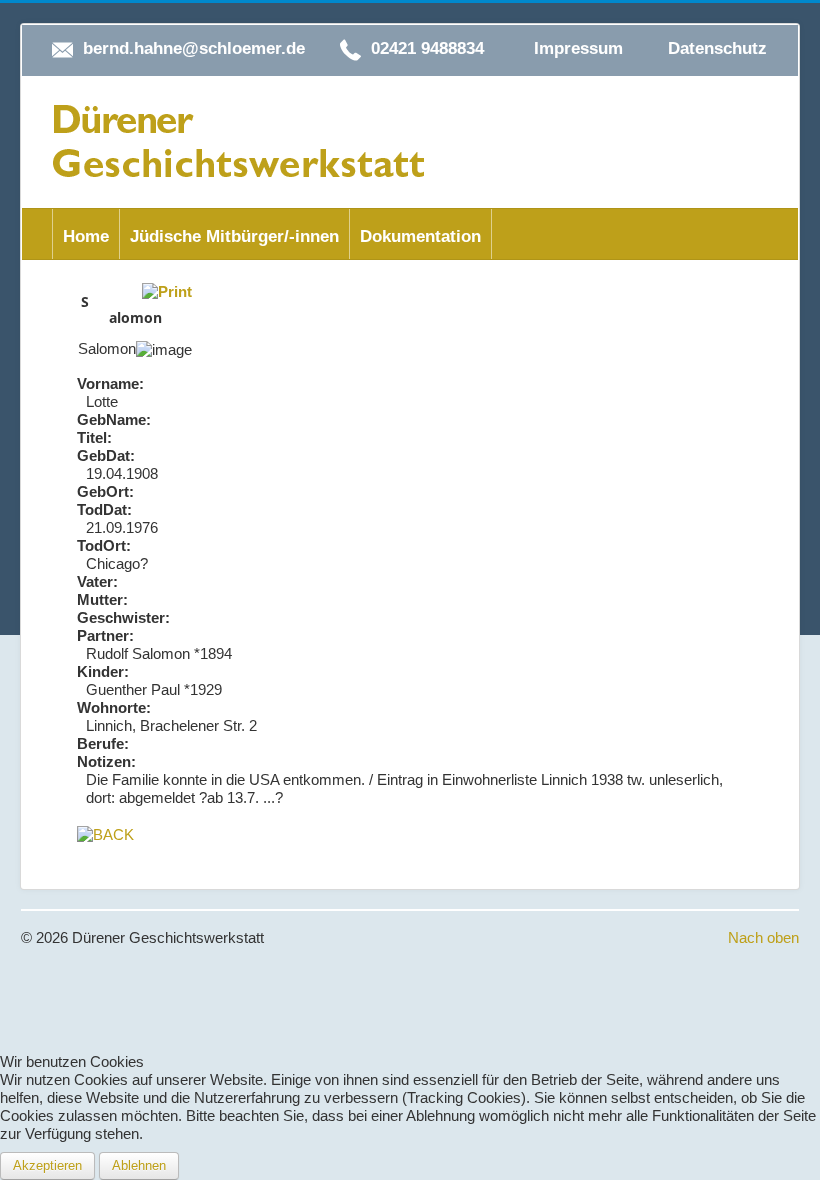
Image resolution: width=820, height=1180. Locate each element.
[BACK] (105, 833)
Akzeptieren (47, 1165)
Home (86, 236)
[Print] (167, 290)
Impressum (578, 48)
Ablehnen (139, 1165)
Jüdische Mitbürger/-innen (234, 236)
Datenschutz (717, 48)
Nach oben (763, 937)
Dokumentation (420, 236)
